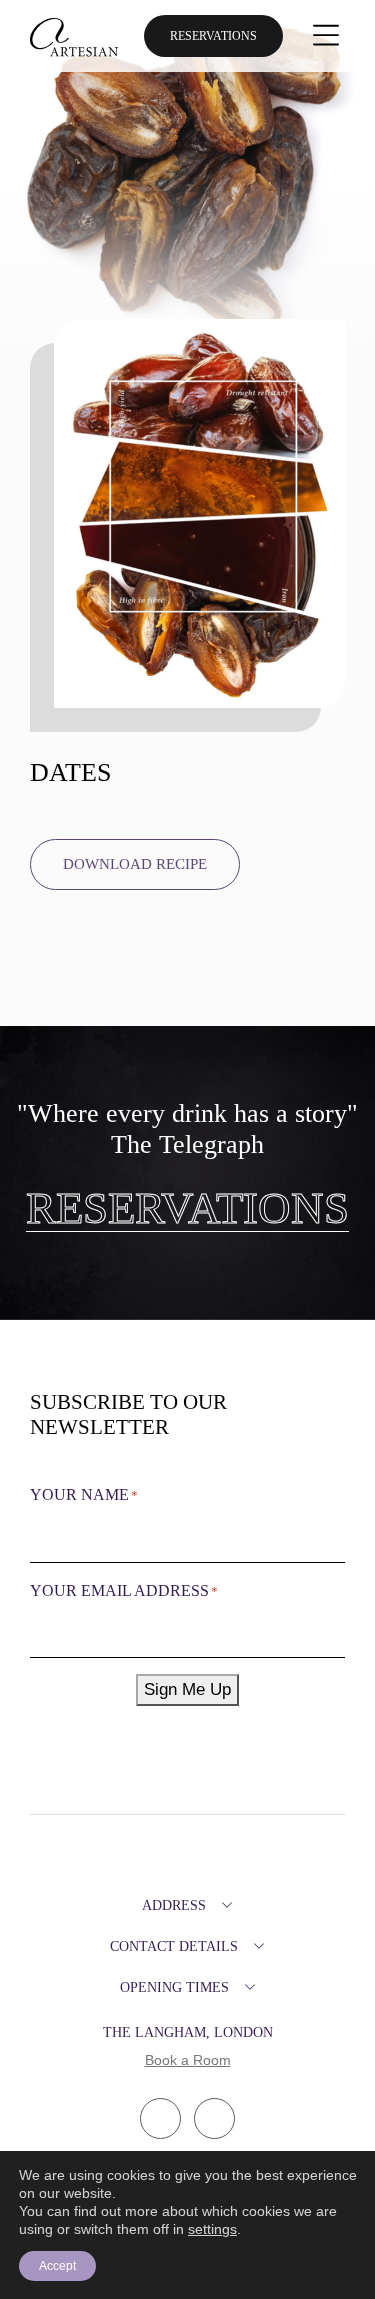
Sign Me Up (187, 1689)
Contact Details (174, 1946)
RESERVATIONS (187, 1209)
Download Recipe (135, 864)
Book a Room (188, 2060)
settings (212, 2229)
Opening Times (174, 1987)
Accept (57, 2266)
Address (174, 1905)
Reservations (213, 36)
